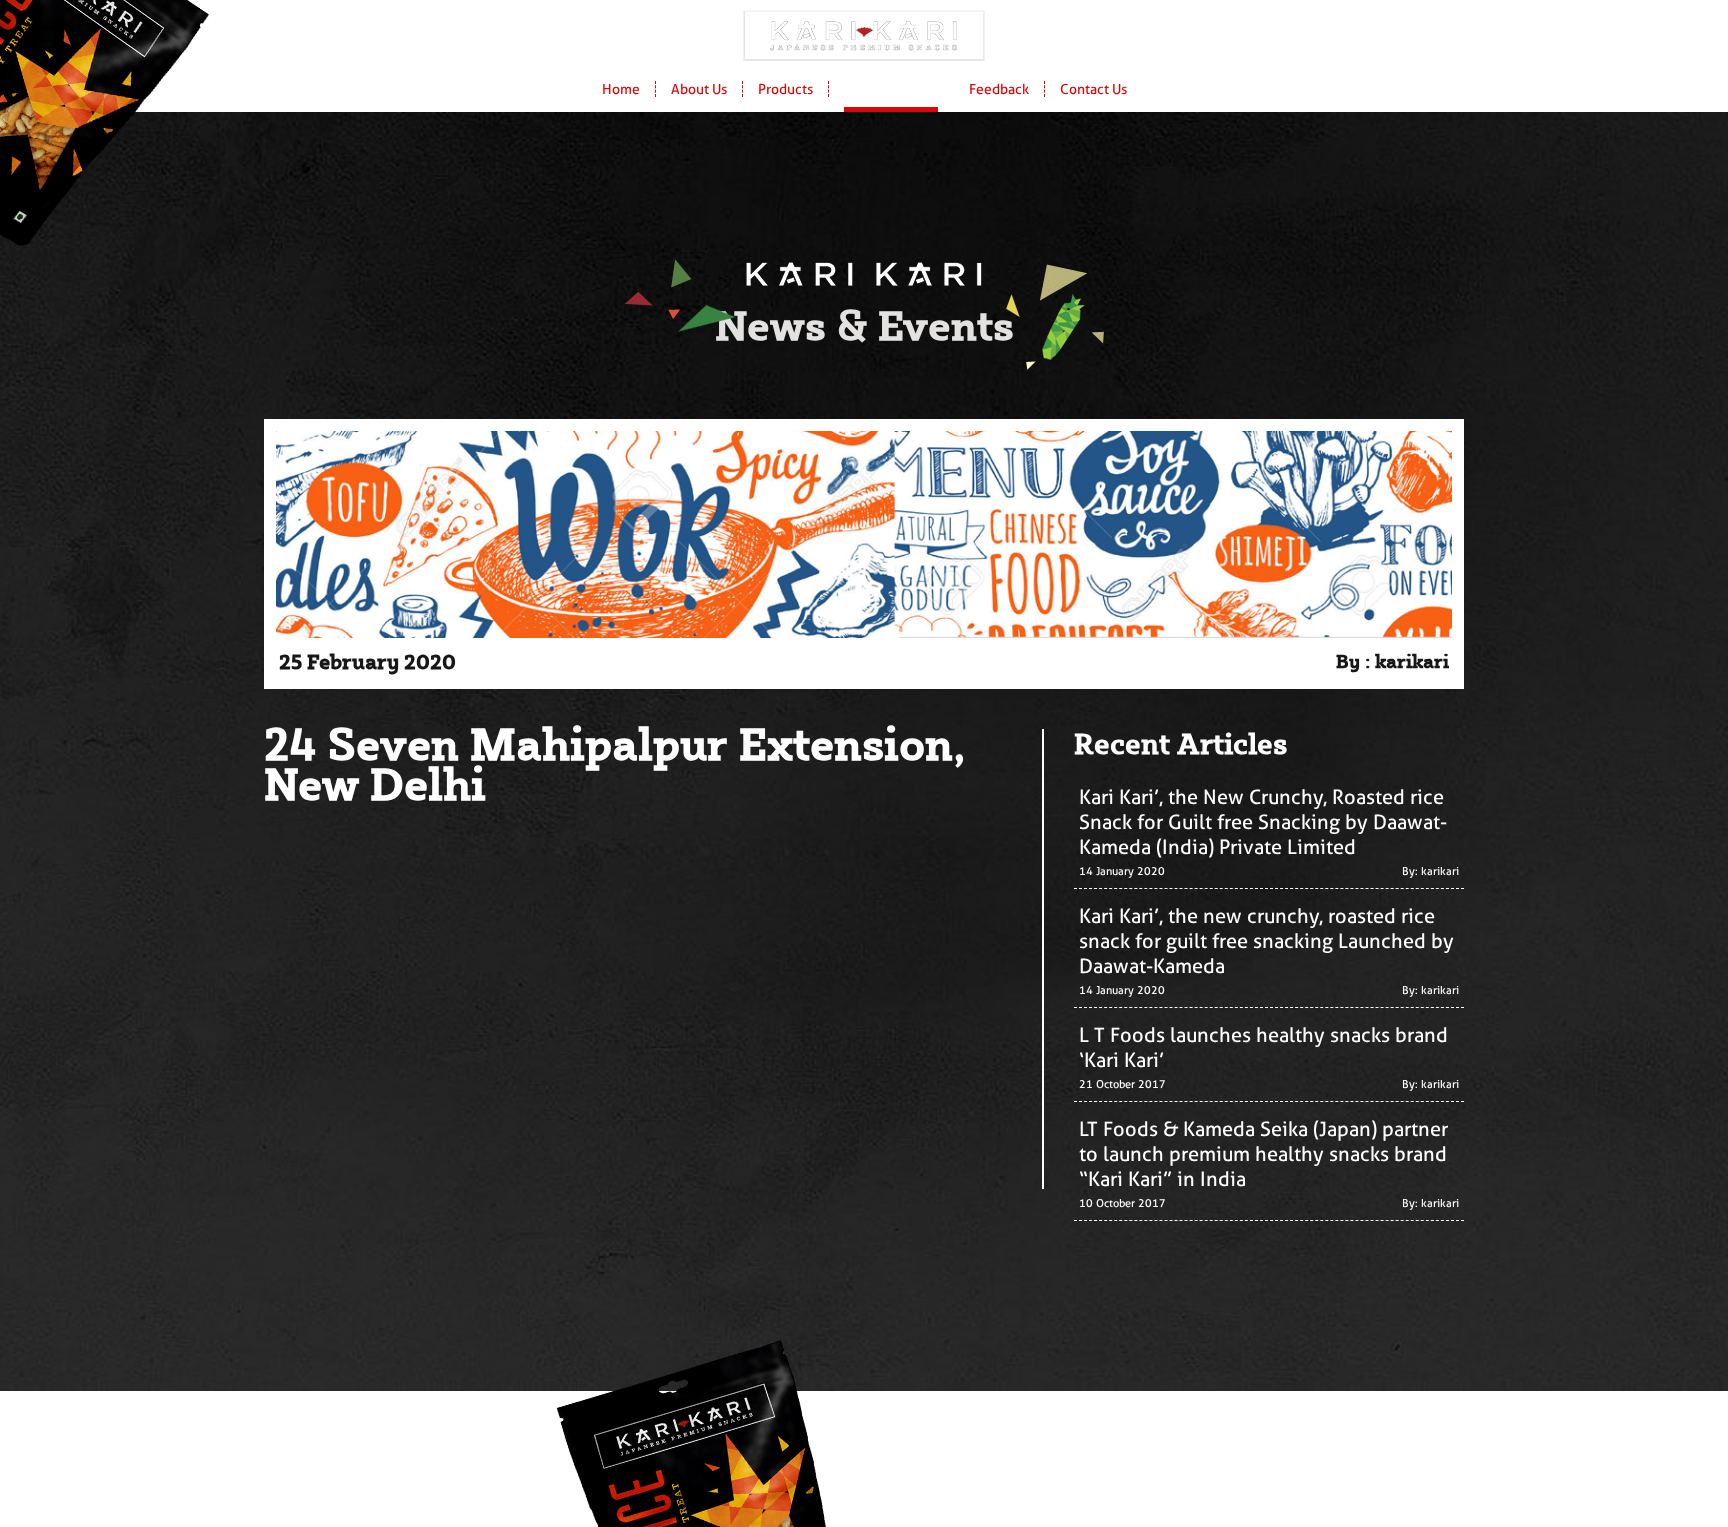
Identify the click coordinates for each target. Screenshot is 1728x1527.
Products (785, 89)
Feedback (999, 89)
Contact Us (1093, 89)
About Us (699, 89)
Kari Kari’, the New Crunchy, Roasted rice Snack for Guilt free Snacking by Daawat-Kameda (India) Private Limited (1263, 822)
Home (621, 89)
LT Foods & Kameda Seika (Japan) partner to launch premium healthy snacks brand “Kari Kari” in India (1263, 1154)
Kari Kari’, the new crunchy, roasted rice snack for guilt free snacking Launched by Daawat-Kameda (1266, 941)
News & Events (891, 89)
